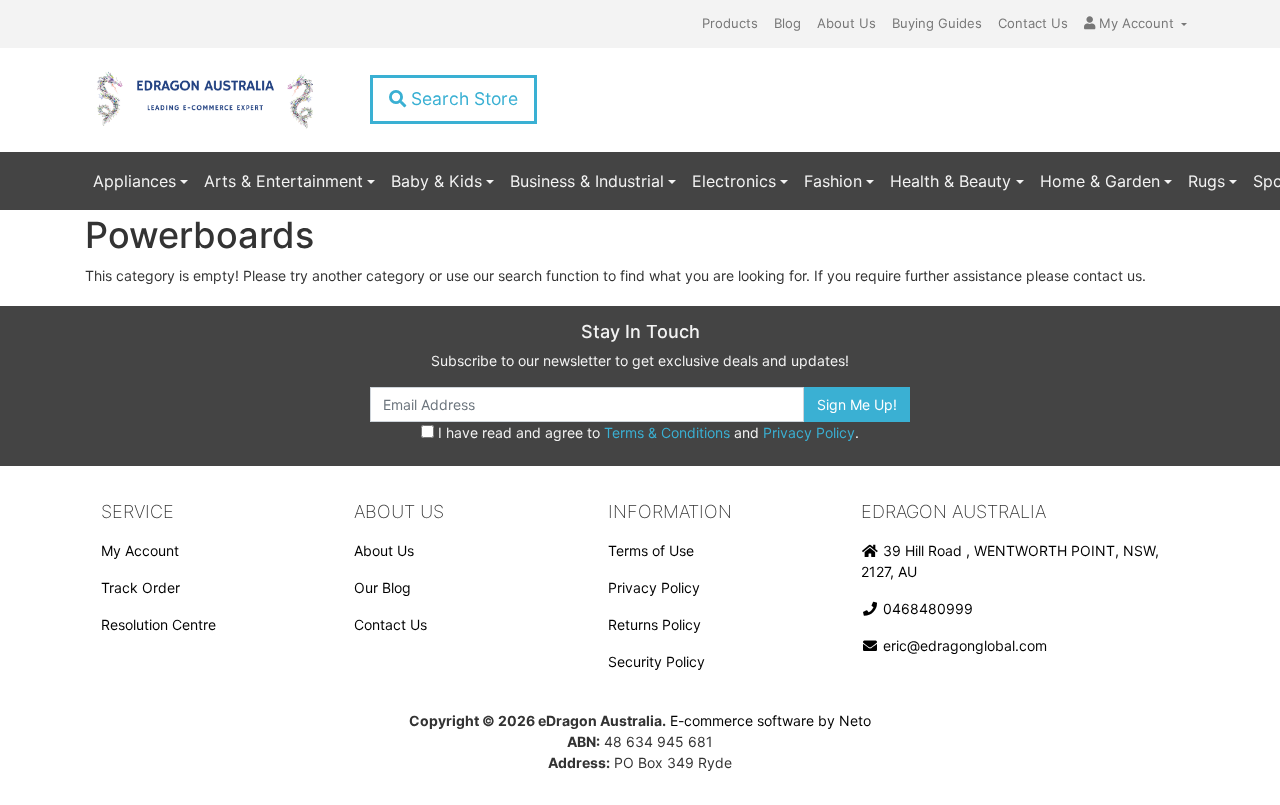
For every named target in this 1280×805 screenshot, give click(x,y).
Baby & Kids (436, 181)
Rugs (1206, 181)
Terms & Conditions (667, 432)
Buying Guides (937, 23)
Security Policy (656, 661)
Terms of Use (651, 550)
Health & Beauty (950, 181)
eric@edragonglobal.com (963, 645)
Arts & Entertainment (283, 181)
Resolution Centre (158, 624)
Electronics (734, 181)
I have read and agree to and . (646, 432)
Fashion (833, 181)
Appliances (134, 181)
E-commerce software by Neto (770, 720)
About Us (846, 23)
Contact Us (1033, 23)
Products (730, 23)
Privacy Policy (809, 432)
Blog (787, 23)
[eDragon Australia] (204, 100)
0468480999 (926, 608)
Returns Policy (654, 624)
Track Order (140, 587)
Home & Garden (1100, 181)
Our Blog (382, 587)
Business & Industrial (587, 181)
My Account (140, 550)
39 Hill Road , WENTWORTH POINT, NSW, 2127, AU (1010, 561)
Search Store (462, 98)
